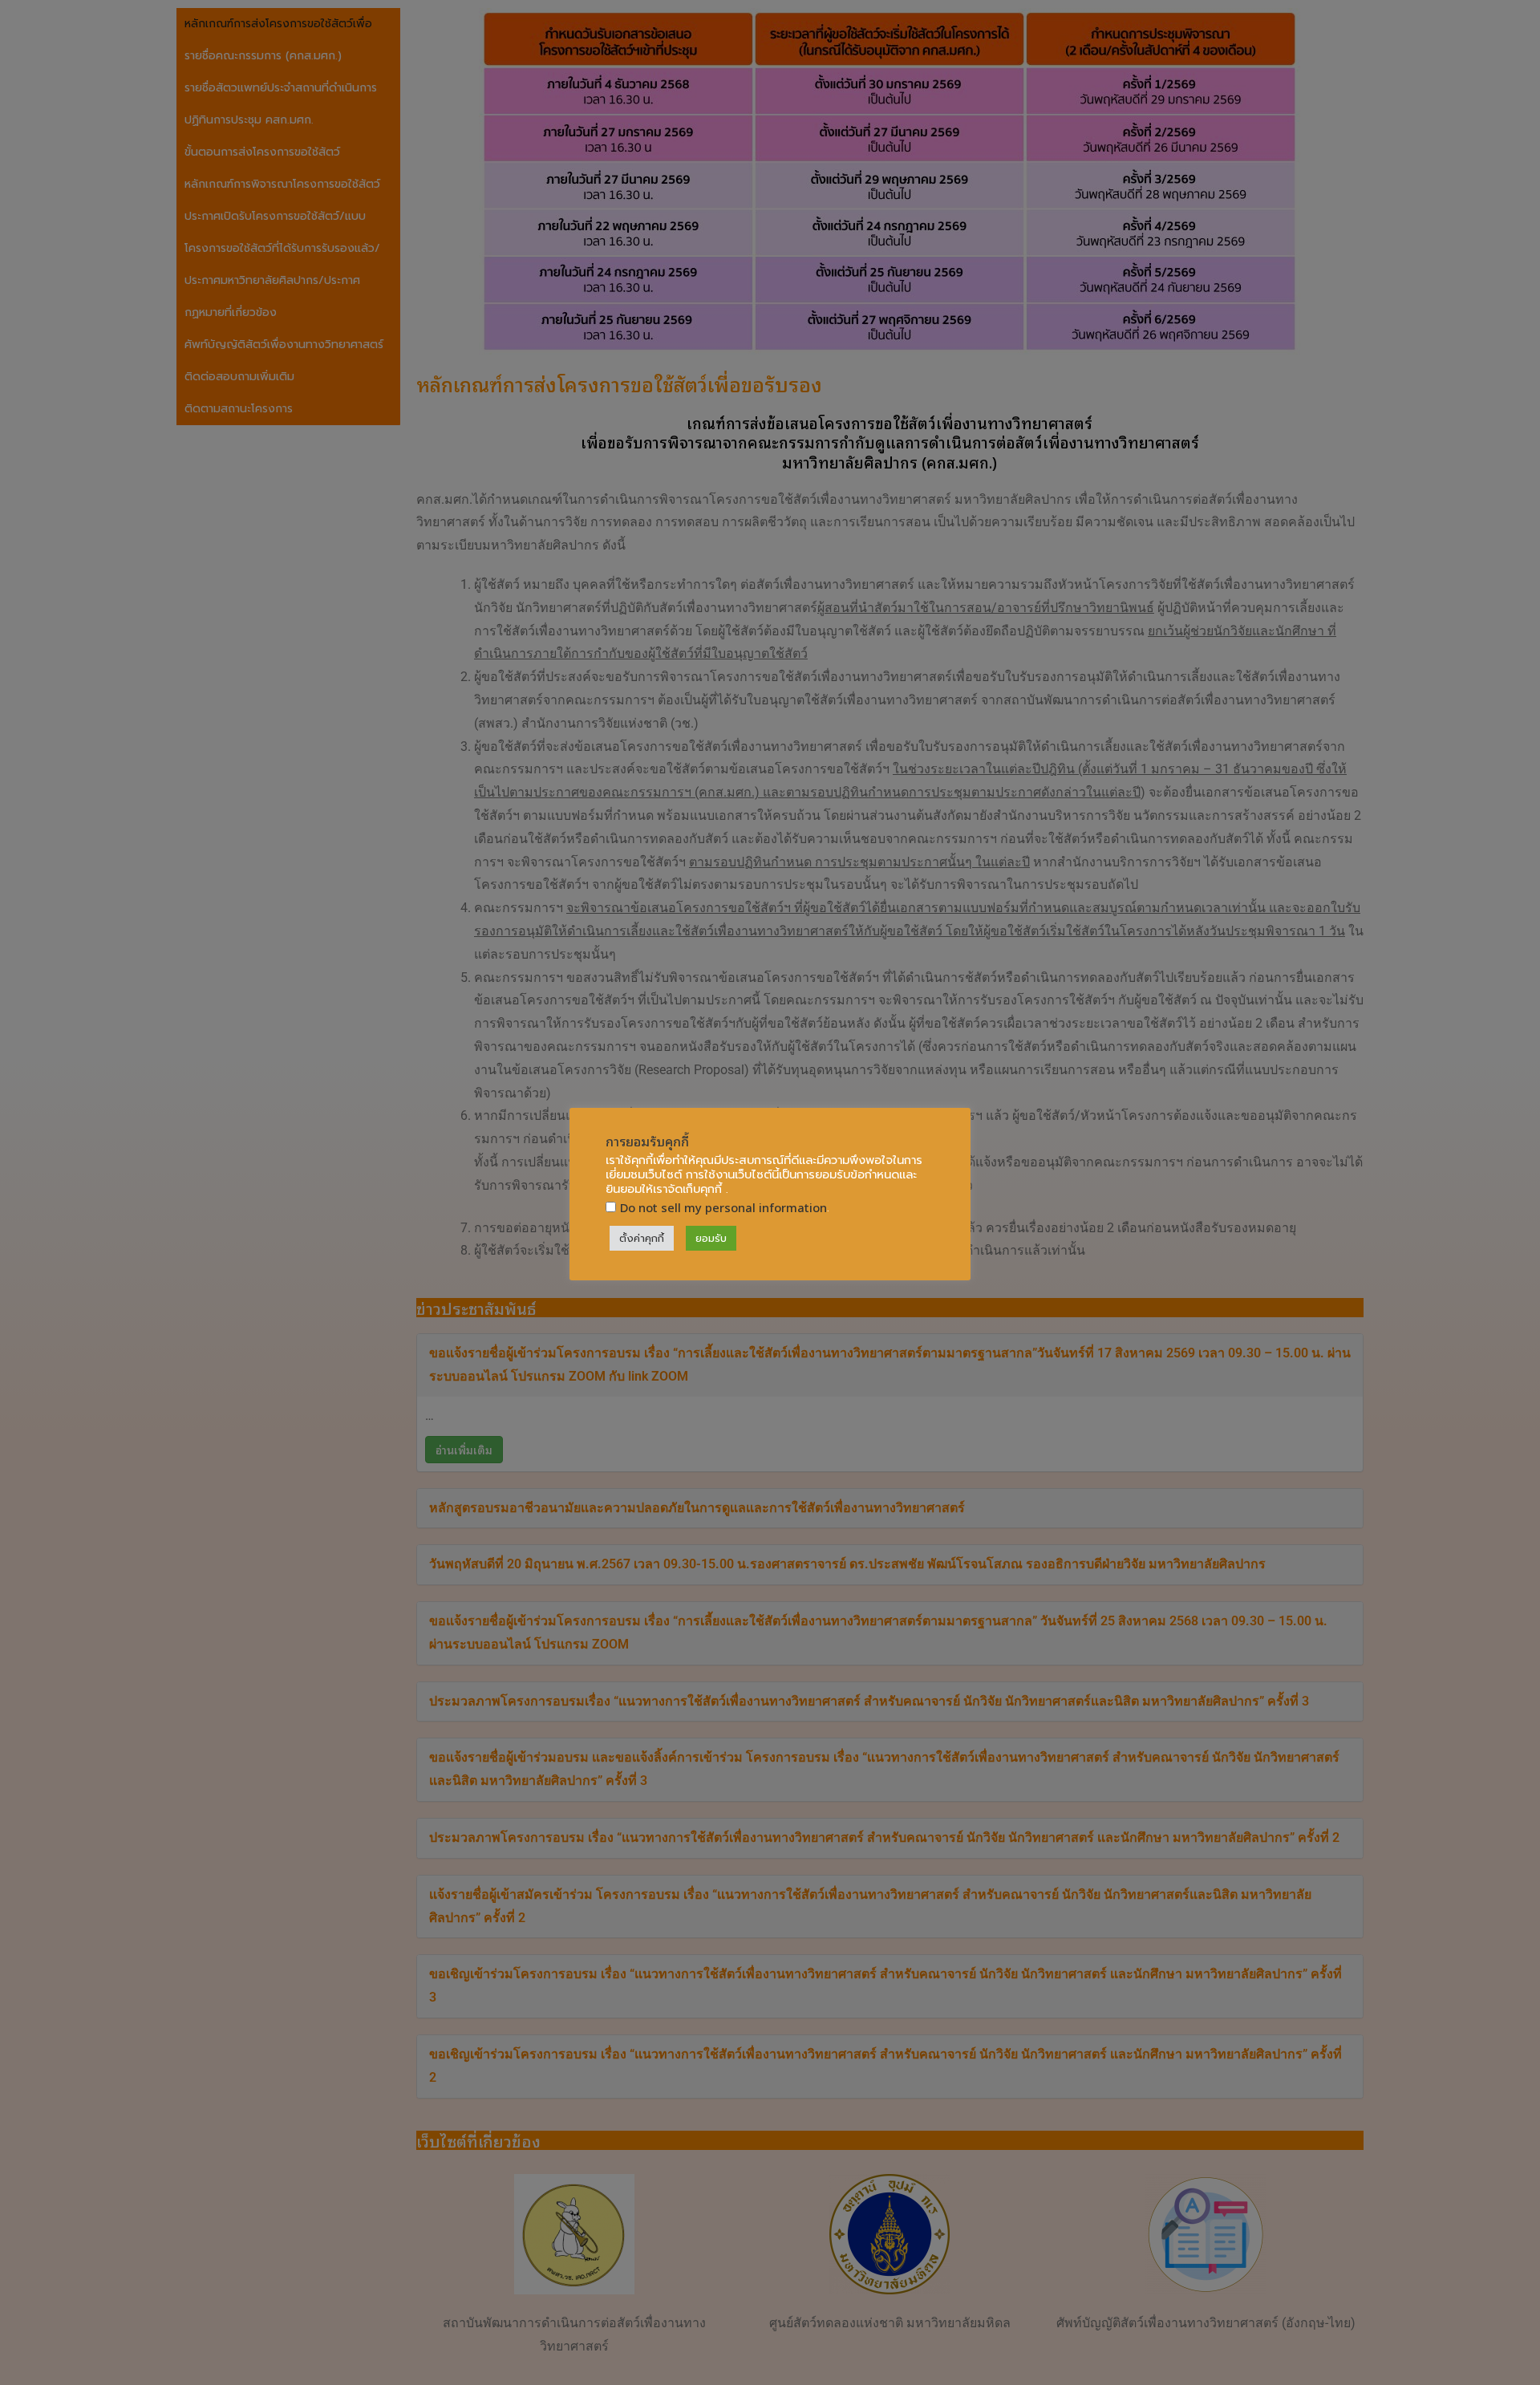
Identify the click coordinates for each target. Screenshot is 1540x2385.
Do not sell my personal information (723, 1207)
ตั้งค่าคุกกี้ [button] (642, 1238)
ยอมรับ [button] (711, 1238)
